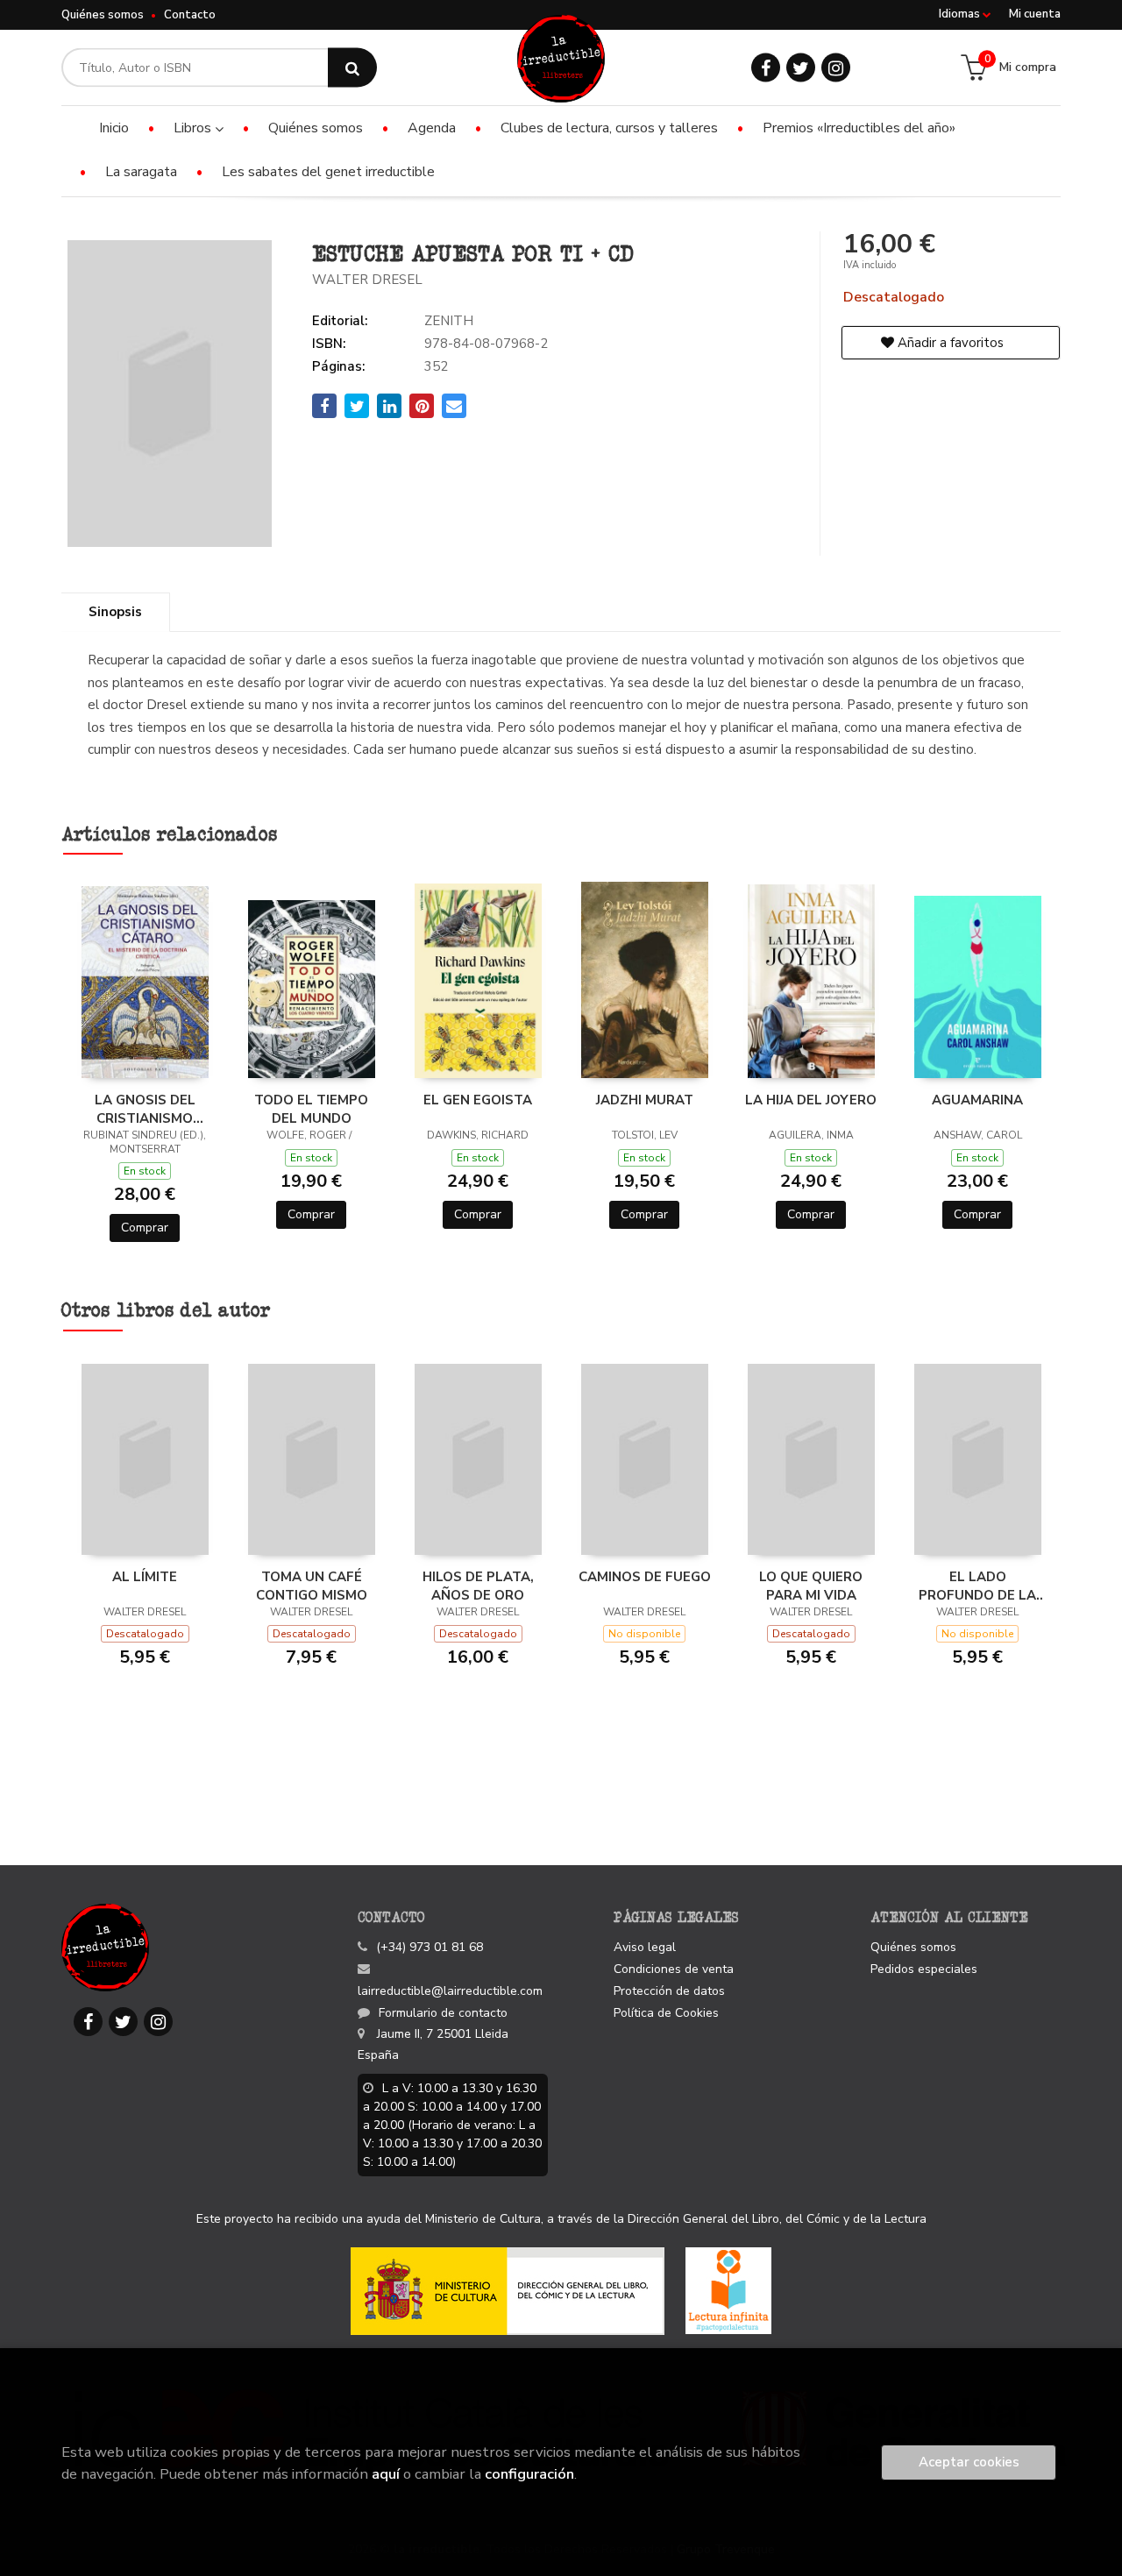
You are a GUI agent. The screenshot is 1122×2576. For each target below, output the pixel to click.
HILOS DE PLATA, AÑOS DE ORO (478, 1586)
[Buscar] (352, 68)
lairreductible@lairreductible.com (450, 1991)
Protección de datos (669, 1991)
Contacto (190, 15)
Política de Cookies (666, 2013)
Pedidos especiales (924, 1969)
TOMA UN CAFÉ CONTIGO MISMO (312, 1586)
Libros (194, 128)
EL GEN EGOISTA (478, 1100)
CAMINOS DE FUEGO (645, 1577)
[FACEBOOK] (766, 68)
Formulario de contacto (443, 2013)
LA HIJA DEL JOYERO (811, 1100)
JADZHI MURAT (645, 1100)
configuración (529, 2474)
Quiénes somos (103, 15)
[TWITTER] (801, 68)
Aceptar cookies (969, 2462)
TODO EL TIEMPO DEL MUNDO (311, 1109)
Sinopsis (115, 612)
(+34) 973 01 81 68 (430, 1947)
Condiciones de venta (674, 1969)
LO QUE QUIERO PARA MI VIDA (811, 1586)
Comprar (145, 1228)
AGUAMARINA (977, 1100)
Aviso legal (645, 1947)
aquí (386, 2474)
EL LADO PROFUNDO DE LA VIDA (977, 1586)
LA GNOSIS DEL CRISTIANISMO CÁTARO (145, 1109)
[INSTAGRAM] (836, 68)
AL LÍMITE (145, 1577)
